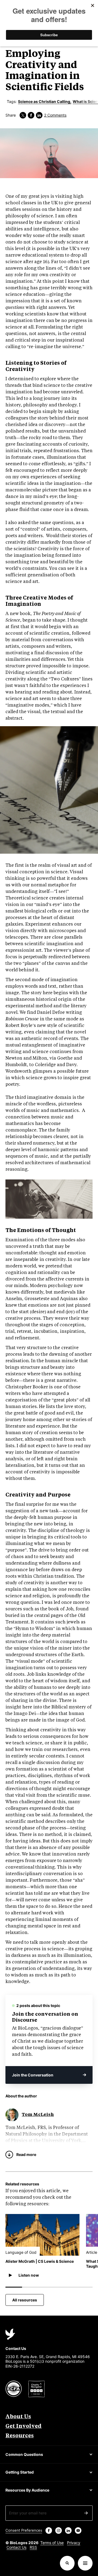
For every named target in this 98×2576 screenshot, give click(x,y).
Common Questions (24, 2454)
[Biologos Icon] (10, 2334)
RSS (33, 2547)
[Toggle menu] (85, 2563)
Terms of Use (52, 2543)
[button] (42, 2274)
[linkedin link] (39, 115)
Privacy (74, 2543)
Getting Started (20, 2472)
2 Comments (55, 115)
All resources (25, 2300)
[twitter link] (23, 115)
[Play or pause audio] (10, 2275)
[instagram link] (59, 2531)
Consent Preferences (24, 2530)
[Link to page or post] (42, 2235)
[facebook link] (31, 115)
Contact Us (16, 2547)
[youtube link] (78, 2531)
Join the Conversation (33, 2075)
